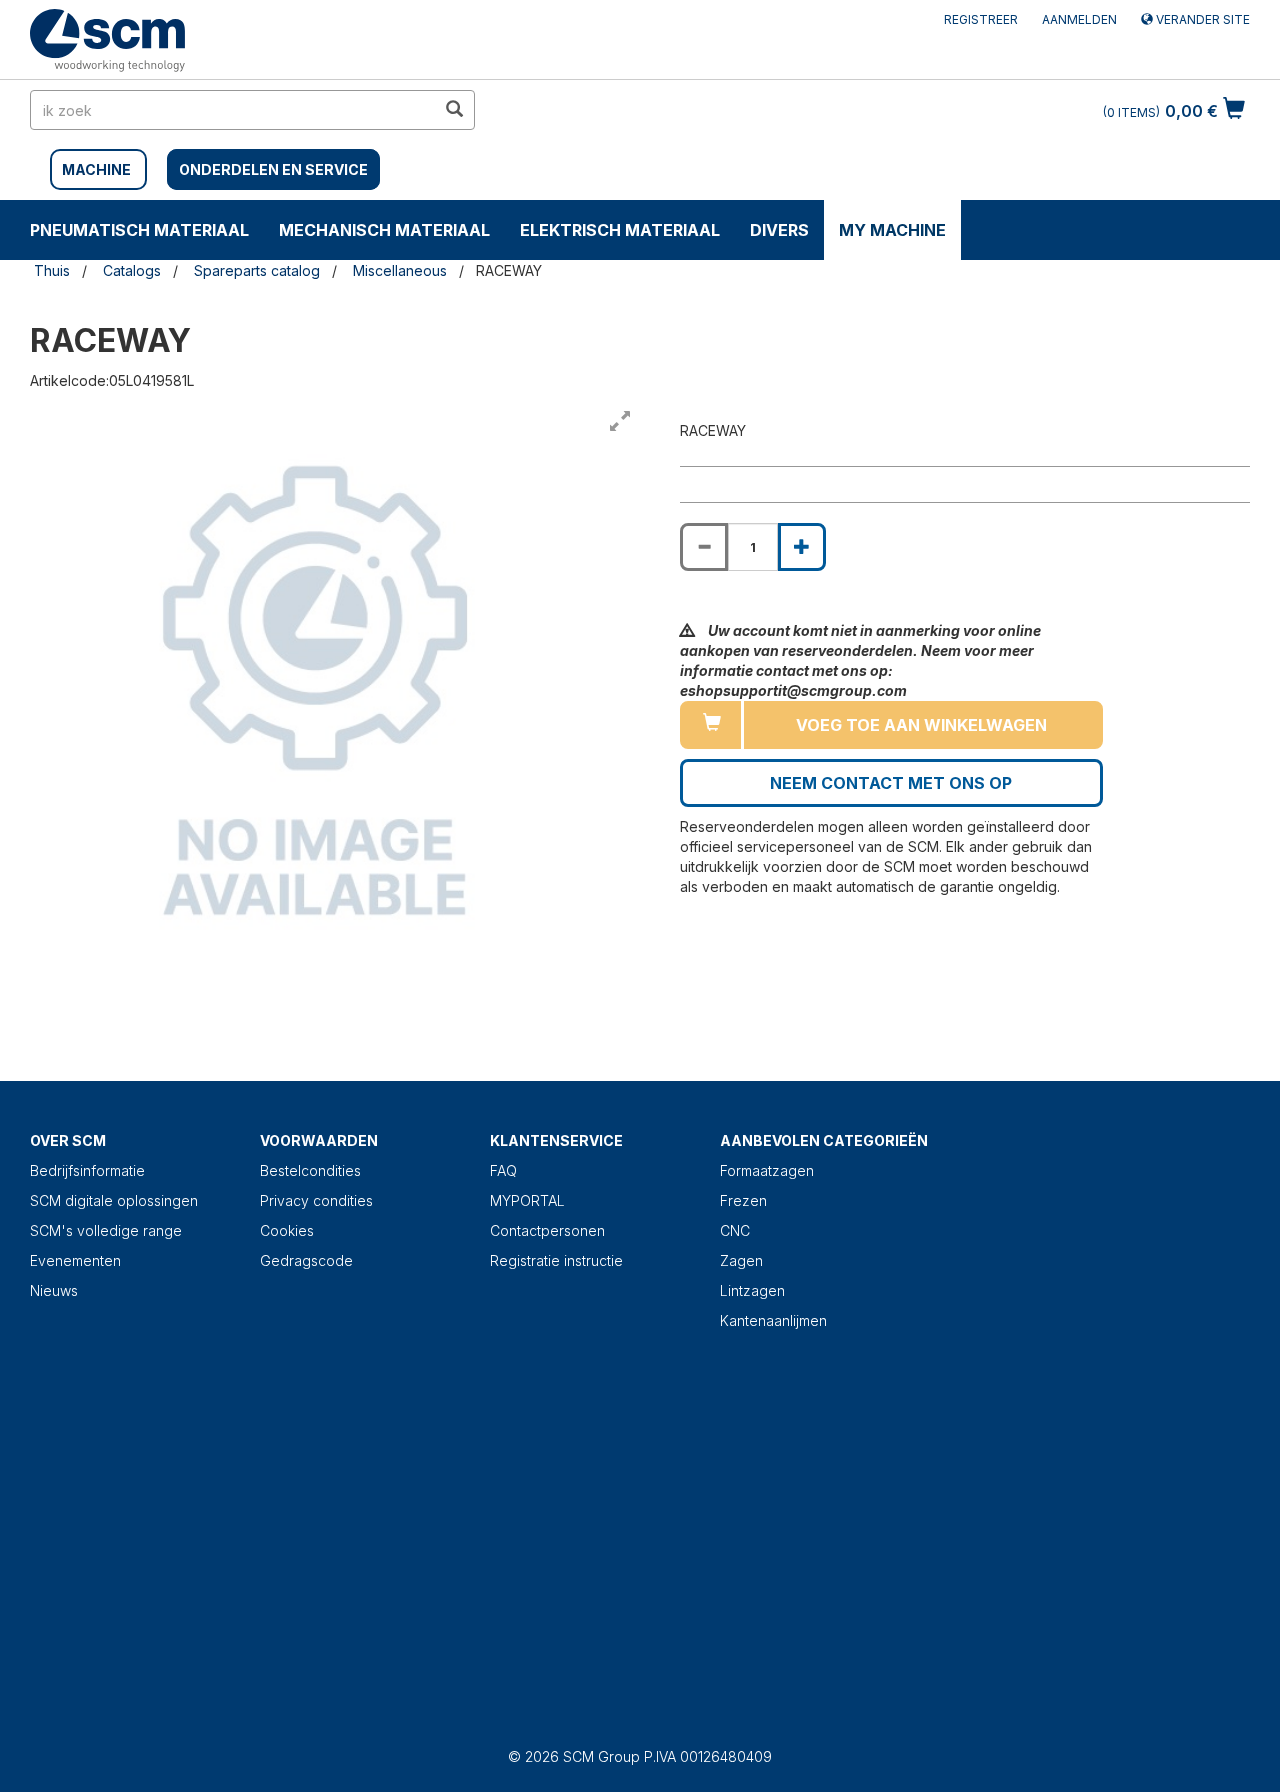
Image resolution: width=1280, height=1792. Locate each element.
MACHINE (96, 169)
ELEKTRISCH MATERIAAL (620, 230)
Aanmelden (1079, 19)
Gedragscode (306, 1260)
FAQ (503, 1170)
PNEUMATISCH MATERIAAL (139, 230)
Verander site (1201, 19)
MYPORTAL (527, 1200)
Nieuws (54, 1290)
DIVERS (779, 230)
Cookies (287, 1230)
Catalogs (132, 270)
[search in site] (454, 110)
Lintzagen (752, 1290)
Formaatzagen (767, 1170)
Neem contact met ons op (891, 783)
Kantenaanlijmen (773, 1320)
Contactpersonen (547, 1230)
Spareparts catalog (257, 270)
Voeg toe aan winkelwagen (921, 725)
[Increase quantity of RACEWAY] (802, 547)
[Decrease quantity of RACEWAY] (704, 547)
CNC (735, 1230)
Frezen (743, 1200)
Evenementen (75, 1260)
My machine (892, 230)
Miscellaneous (400, 270)
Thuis (52, 270)
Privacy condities (316, 1200)
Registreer (981, 19)
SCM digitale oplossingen (114, 1200)
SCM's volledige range (106, 1230)
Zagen (741, 1260)
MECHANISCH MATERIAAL (384, 230)
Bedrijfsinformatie (87, 1170)
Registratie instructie (556, 1260)
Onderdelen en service (273, 169)
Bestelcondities (310, 1170)
